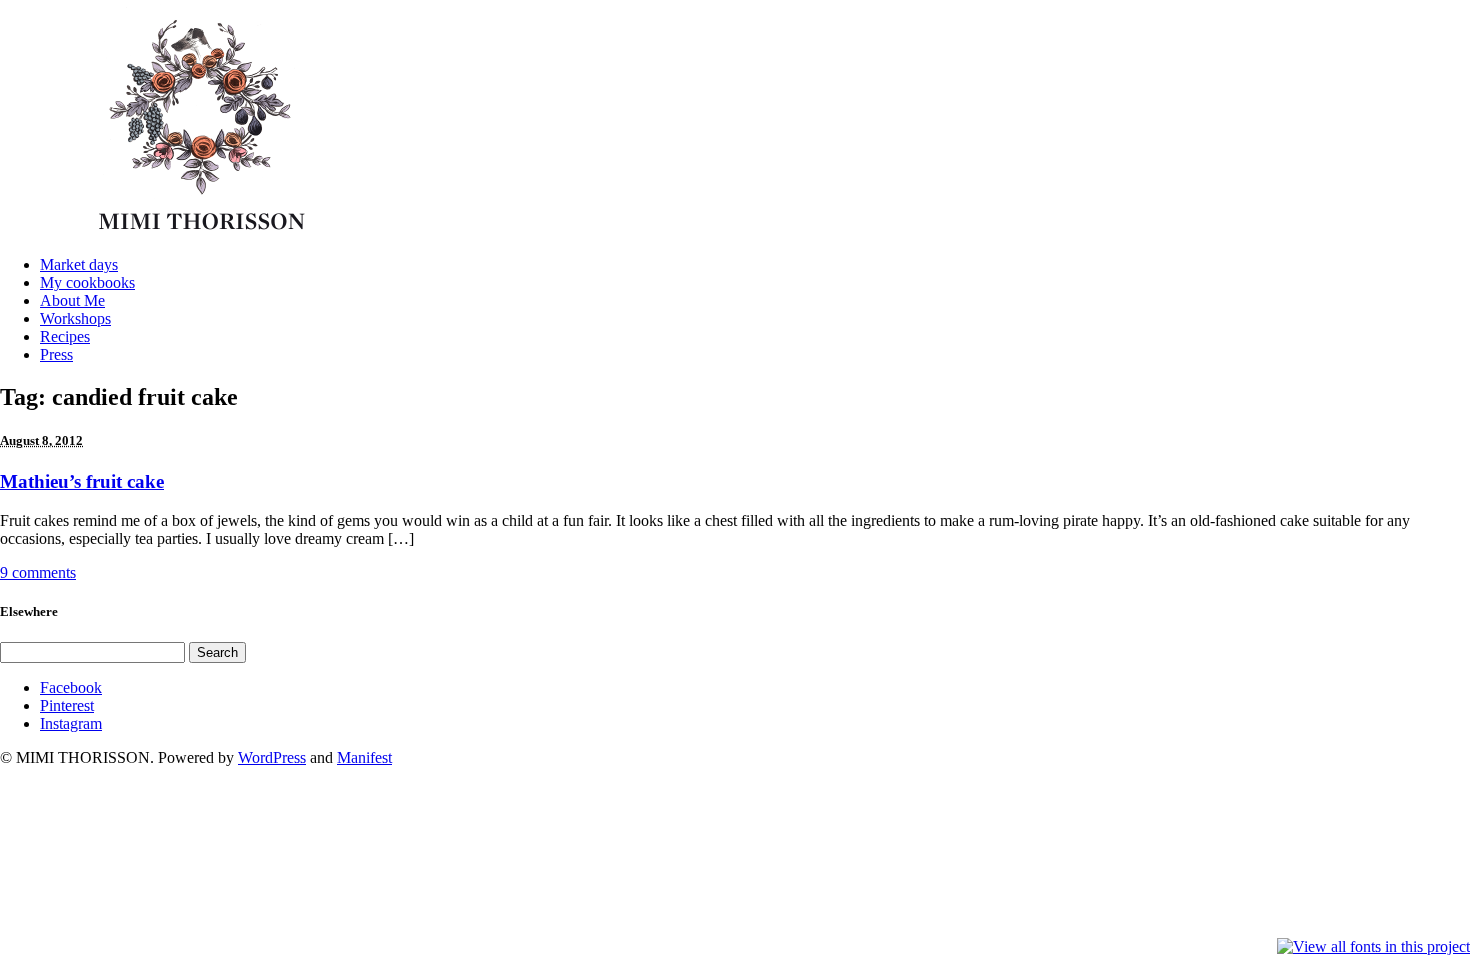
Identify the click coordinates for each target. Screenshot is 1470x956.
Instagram (71, 723)
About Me (72, 300)
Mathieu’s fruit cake (82, 481)
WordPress (272, 757)
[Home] (207, 234)
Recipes (65, 336)
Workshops (75, 318)
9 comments (38, 572)
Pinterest (67, 705)
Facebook (71, 687)
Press (56, 354)
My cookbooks (87, 282)
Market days (79, 264)
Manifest (364, 757)
